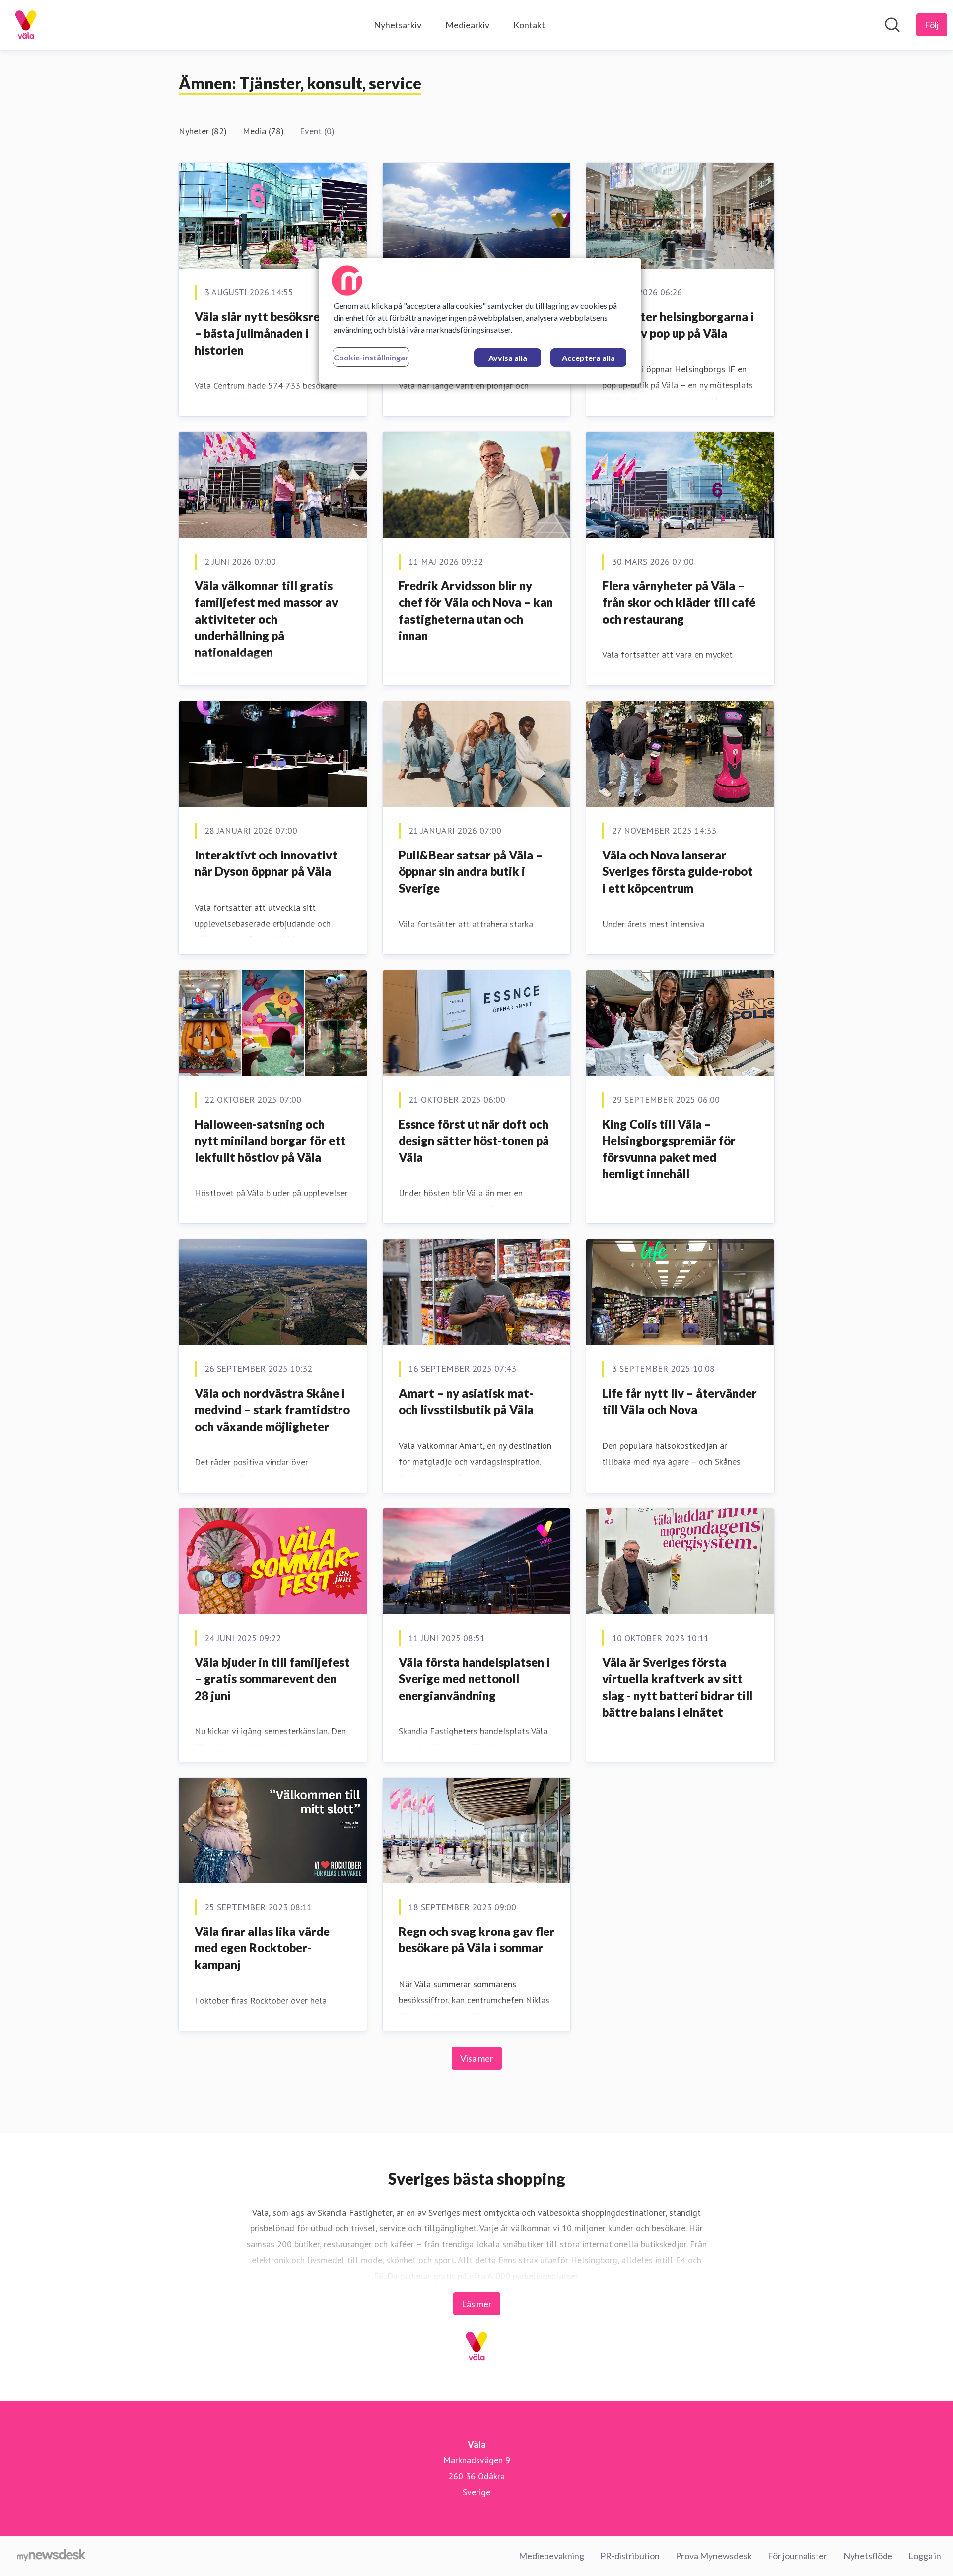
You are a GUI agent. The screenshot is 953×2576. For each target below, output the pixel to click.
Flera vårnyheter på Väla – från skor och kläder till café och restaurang (679, 602)
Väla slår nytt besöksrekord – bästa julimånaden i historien (270, 333)
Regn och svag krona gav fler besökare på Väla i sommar (476, 1940)
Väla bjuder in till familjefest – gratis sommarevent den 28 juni (272, 1679)
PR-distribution (630, 2556)
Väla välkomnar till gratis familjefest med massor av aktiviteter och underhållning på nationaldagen (266, 619)
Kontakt (529, 25)
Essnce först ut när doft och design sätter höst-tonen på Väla (474, 1141)
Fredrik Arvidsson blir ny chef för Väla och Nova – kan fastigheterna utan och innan (476, 611)
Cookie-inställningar (371, 357)
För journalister (798, 2556)
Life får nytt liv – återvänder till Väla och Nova (680, 1401)
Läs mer (477, 2304)
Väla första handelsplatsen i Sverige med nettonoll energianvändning (474, 1679)
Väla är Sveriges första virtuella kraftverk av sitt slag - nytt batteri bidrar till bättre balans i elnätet (677, 1687)
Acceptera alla (588, 358)
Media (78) (263, 131)
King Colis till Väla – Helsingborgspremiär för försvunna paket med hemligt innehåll (669, 1149)
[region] (480, 321)
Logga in (925, 2556)
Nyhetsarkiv (398, 25)
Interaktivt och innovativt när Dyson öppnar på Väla (266, 863)
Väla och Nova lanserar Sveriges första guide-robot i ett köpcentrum (678, 871)
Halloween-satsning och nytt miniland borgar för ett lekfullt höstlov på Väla (270, 1141)
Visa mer (477, 2058)
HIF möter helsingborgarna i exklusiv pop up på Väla (678, 325)
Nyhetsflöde (868, 2556)
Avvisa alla (508, 358)
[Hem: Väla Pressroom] (26, 25)
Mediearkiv (467, 25)
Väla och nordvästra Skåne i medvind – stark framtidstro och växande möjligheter (272, 1410)
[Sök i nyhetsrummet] (892, 25)
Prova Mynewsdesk (714, 2556)
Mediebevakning (551, 2556)
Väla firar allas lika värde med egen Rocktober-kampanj (262, 1948)
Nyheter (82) (203, 131)
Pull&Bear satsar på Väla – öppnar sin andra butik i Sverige (471, 871)
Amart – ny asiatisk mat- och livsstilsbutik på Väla (466, 1401)
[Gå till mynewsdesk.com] (51, 2556)
